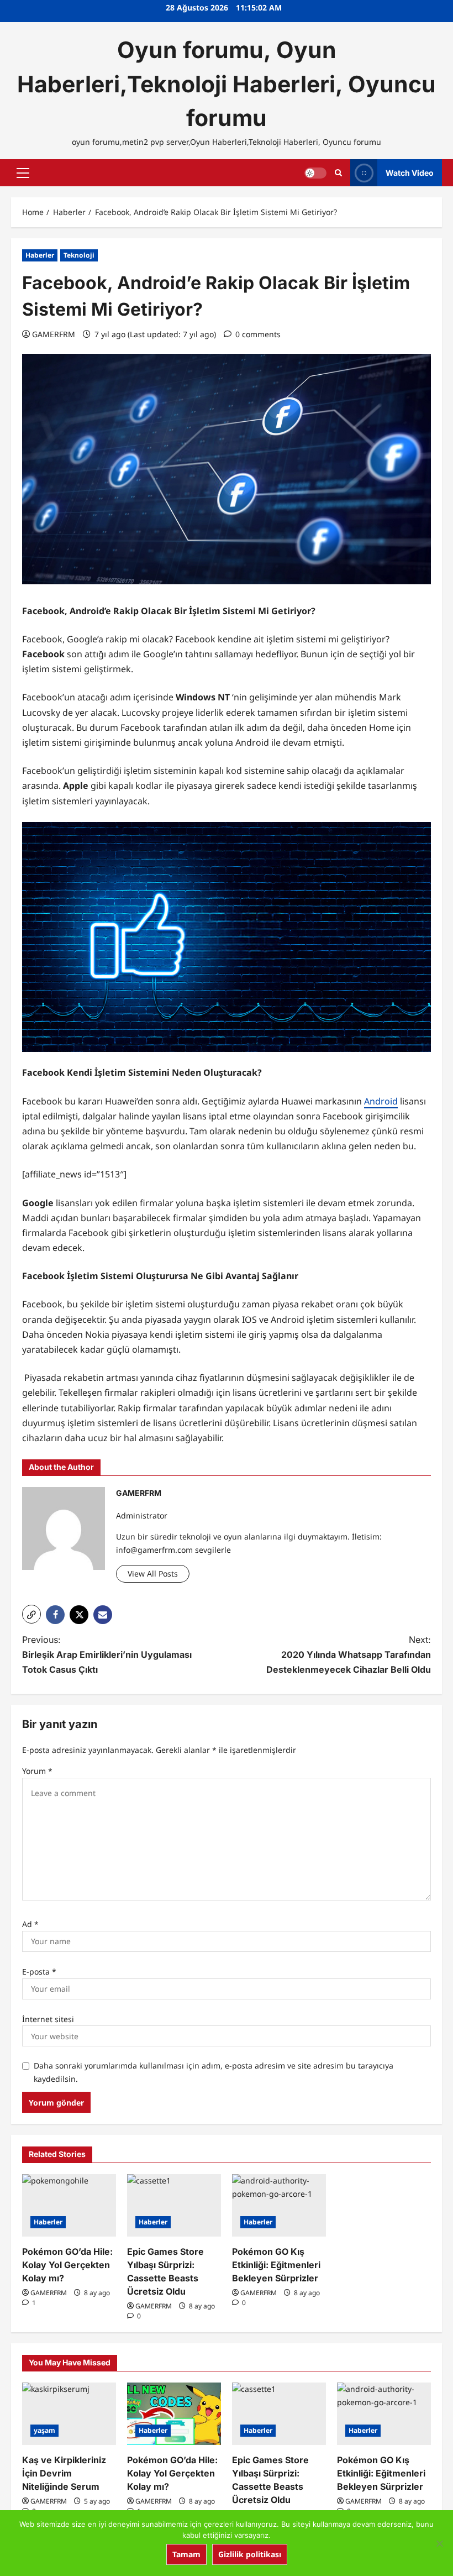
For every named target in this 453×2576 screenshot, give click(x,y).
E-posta (39, 1972)
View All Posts (153, 1574)
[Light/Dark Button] (315, 173)
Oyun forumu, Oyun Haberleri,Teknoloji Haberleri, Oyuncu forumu (227, 84)
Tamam (186, 2554)
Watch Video (410, 173)
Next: (349, 1654)
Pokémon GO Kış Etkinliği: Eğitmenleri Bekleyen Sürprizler (276, 2265)
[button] (23, 173)
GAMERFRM (54, 334)
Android (381, 1101)
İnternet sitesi (48, 2019)
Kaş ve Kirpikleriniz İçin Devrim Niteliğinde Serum (64, 2473)
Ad (30, 1924)
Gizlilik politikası (250, 2554)
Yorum (37, 1771)
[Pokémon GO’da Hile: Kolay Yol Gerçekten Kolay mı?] (69, 2205)
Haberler (40, 255)
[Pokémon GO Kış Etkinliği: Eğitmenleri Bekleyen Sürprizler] (279, 2205)
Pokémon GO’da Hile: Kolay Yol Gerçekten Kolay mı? (67, 2265)
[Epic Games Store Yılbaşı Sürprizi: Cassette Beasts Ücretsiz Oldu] (174, 2205)
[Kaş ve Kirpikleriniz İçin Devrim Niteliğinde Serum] (69, 2414)
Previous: (107, 1654)
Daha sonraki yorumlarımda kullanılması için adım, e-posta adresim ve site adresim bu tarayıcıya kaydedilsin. (214, 2072)
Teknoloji (79, 255)
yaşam (44, 2430)
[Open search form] (338, 173)
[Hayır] (439, 2543)
